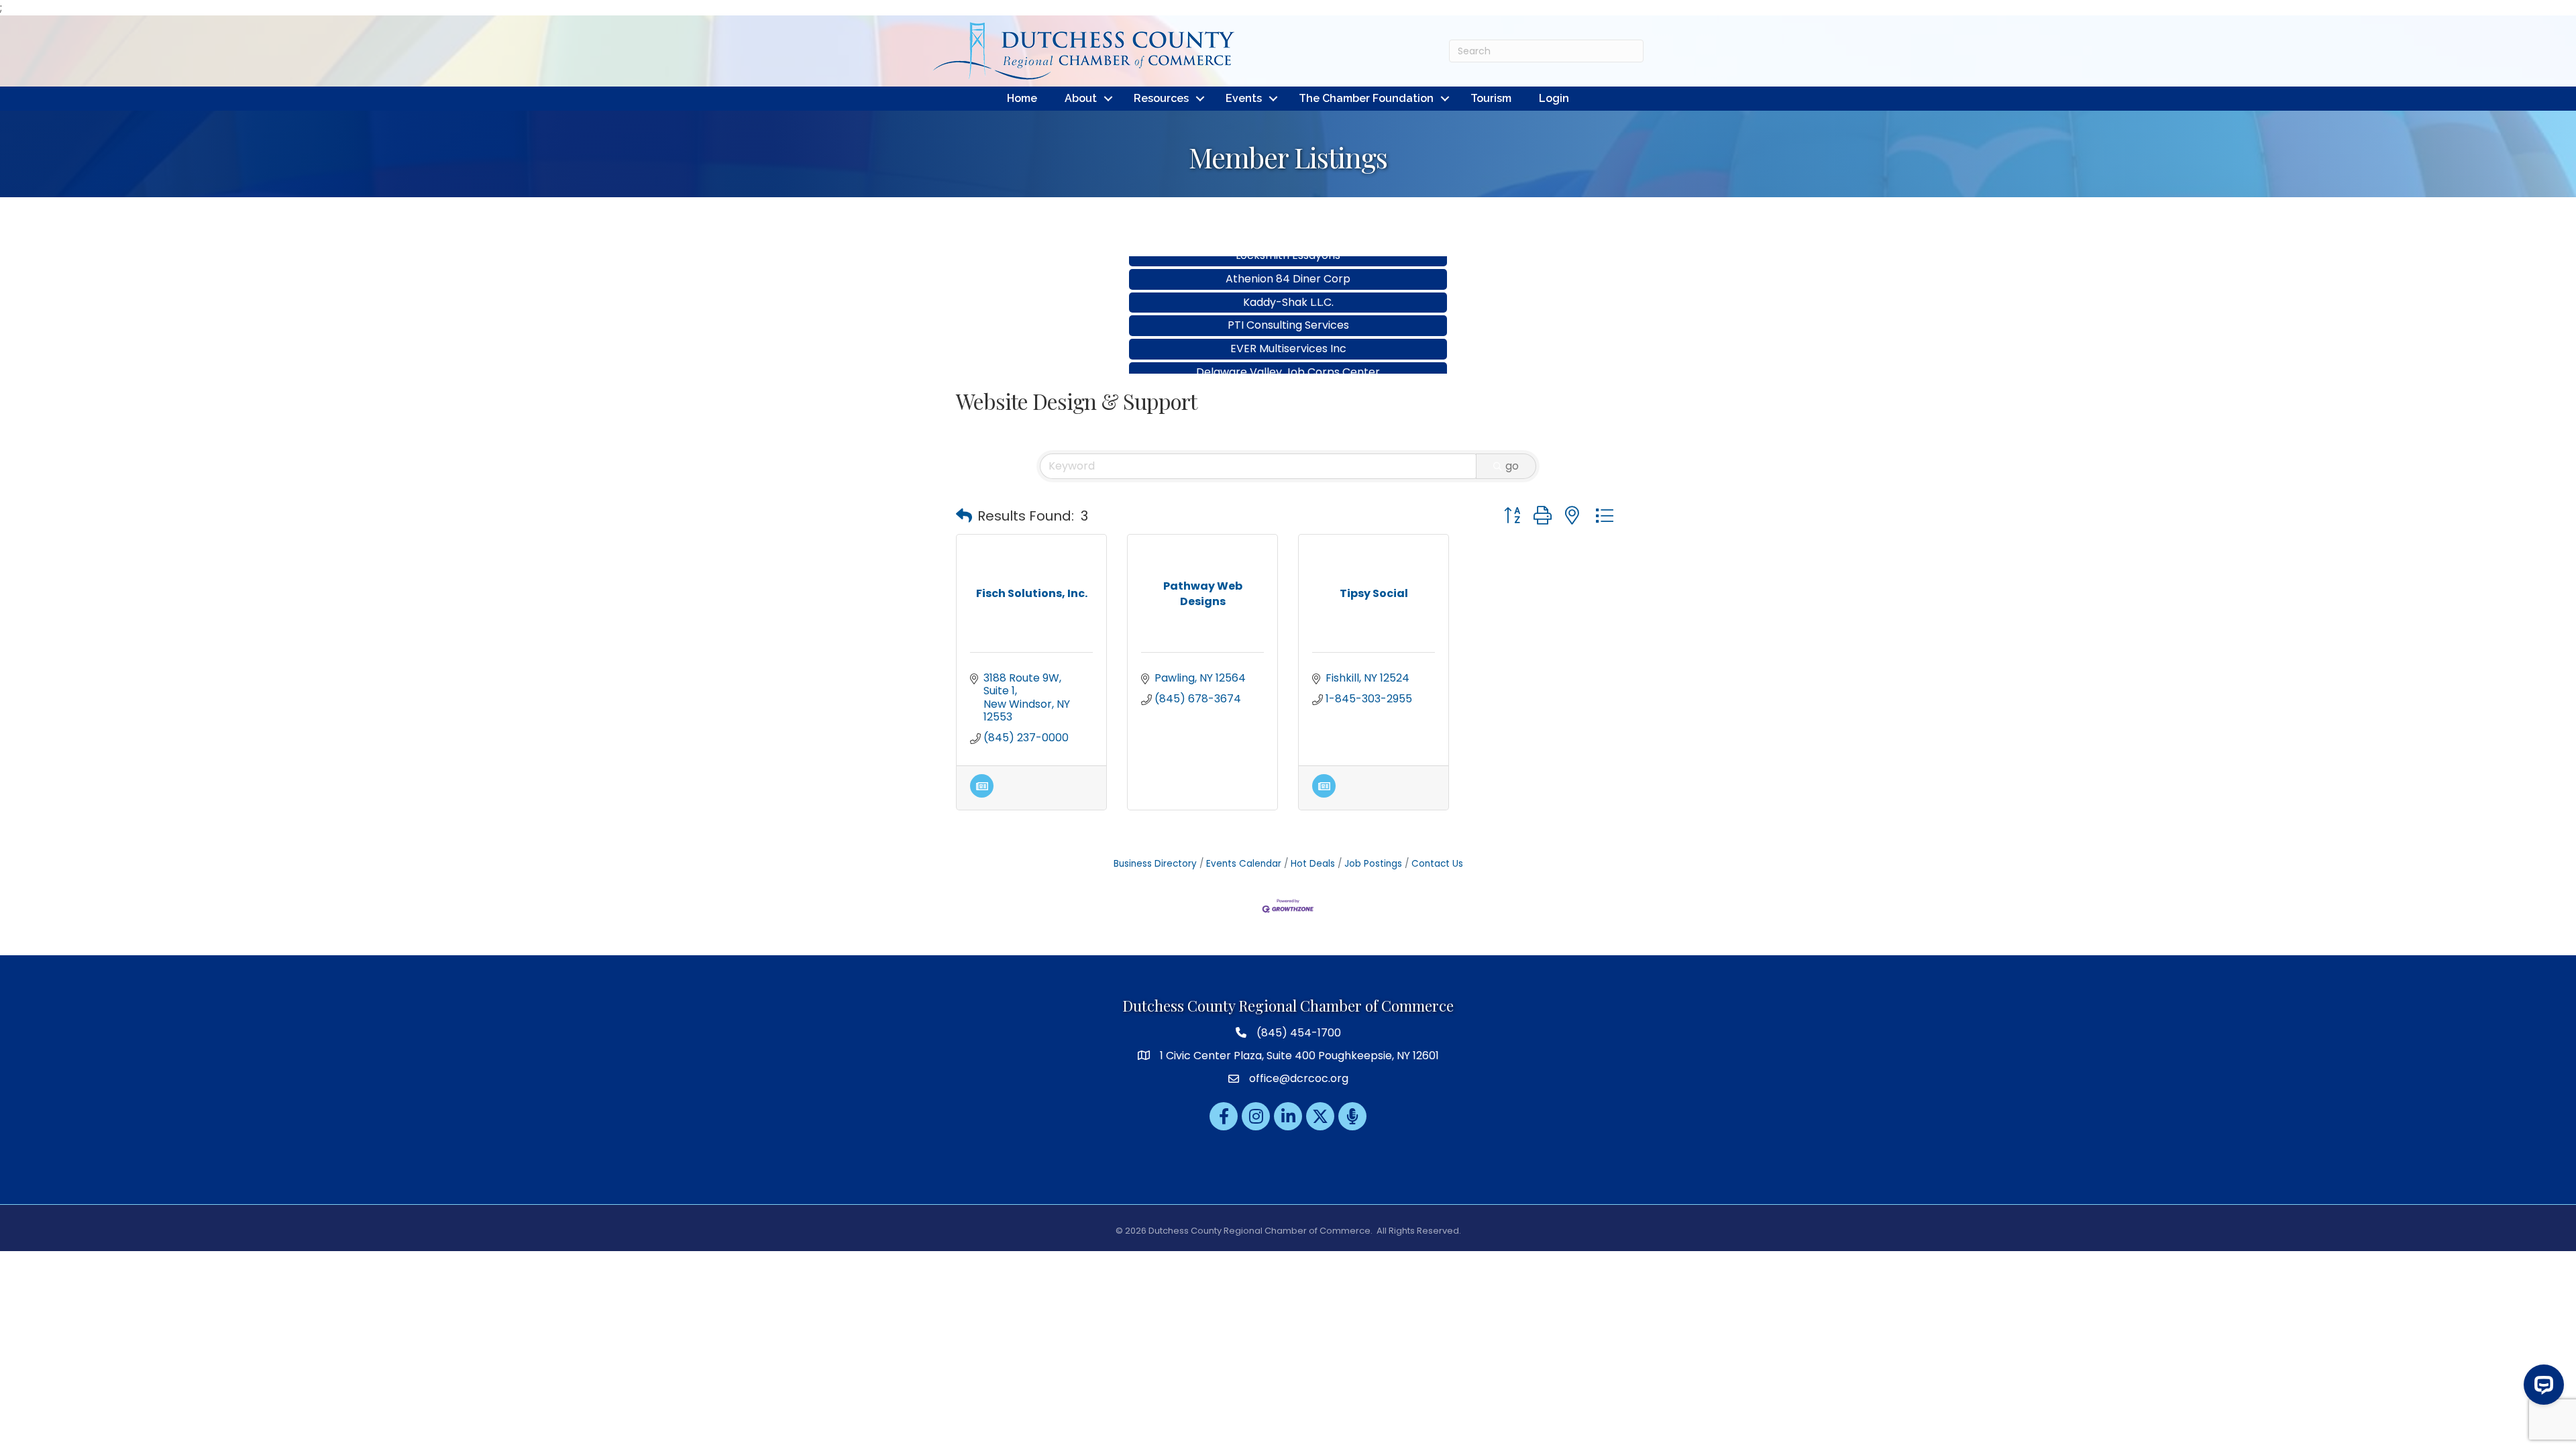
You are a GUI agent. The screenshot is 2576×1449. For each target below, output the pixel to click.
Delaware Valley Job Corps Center (1288, 332)
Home (1022, 98)
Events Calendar (1244, 864)
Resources (1161, 98)
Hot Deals (1313, 864)
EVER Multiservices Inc (1288, 308)
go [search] (1512, 466)
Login (1554, 98)
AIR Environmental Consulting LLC (1288, 355)
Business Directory (1155, 864)
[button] (964, 516)
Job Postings (1373, 864)
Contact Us (1437, 864)
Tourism (1491, 98)
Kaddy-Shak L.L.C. (1288, 262)
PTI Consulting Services (1288, 285)
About (1081, 98)
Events (1244, 98)
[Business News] (982, 794)
